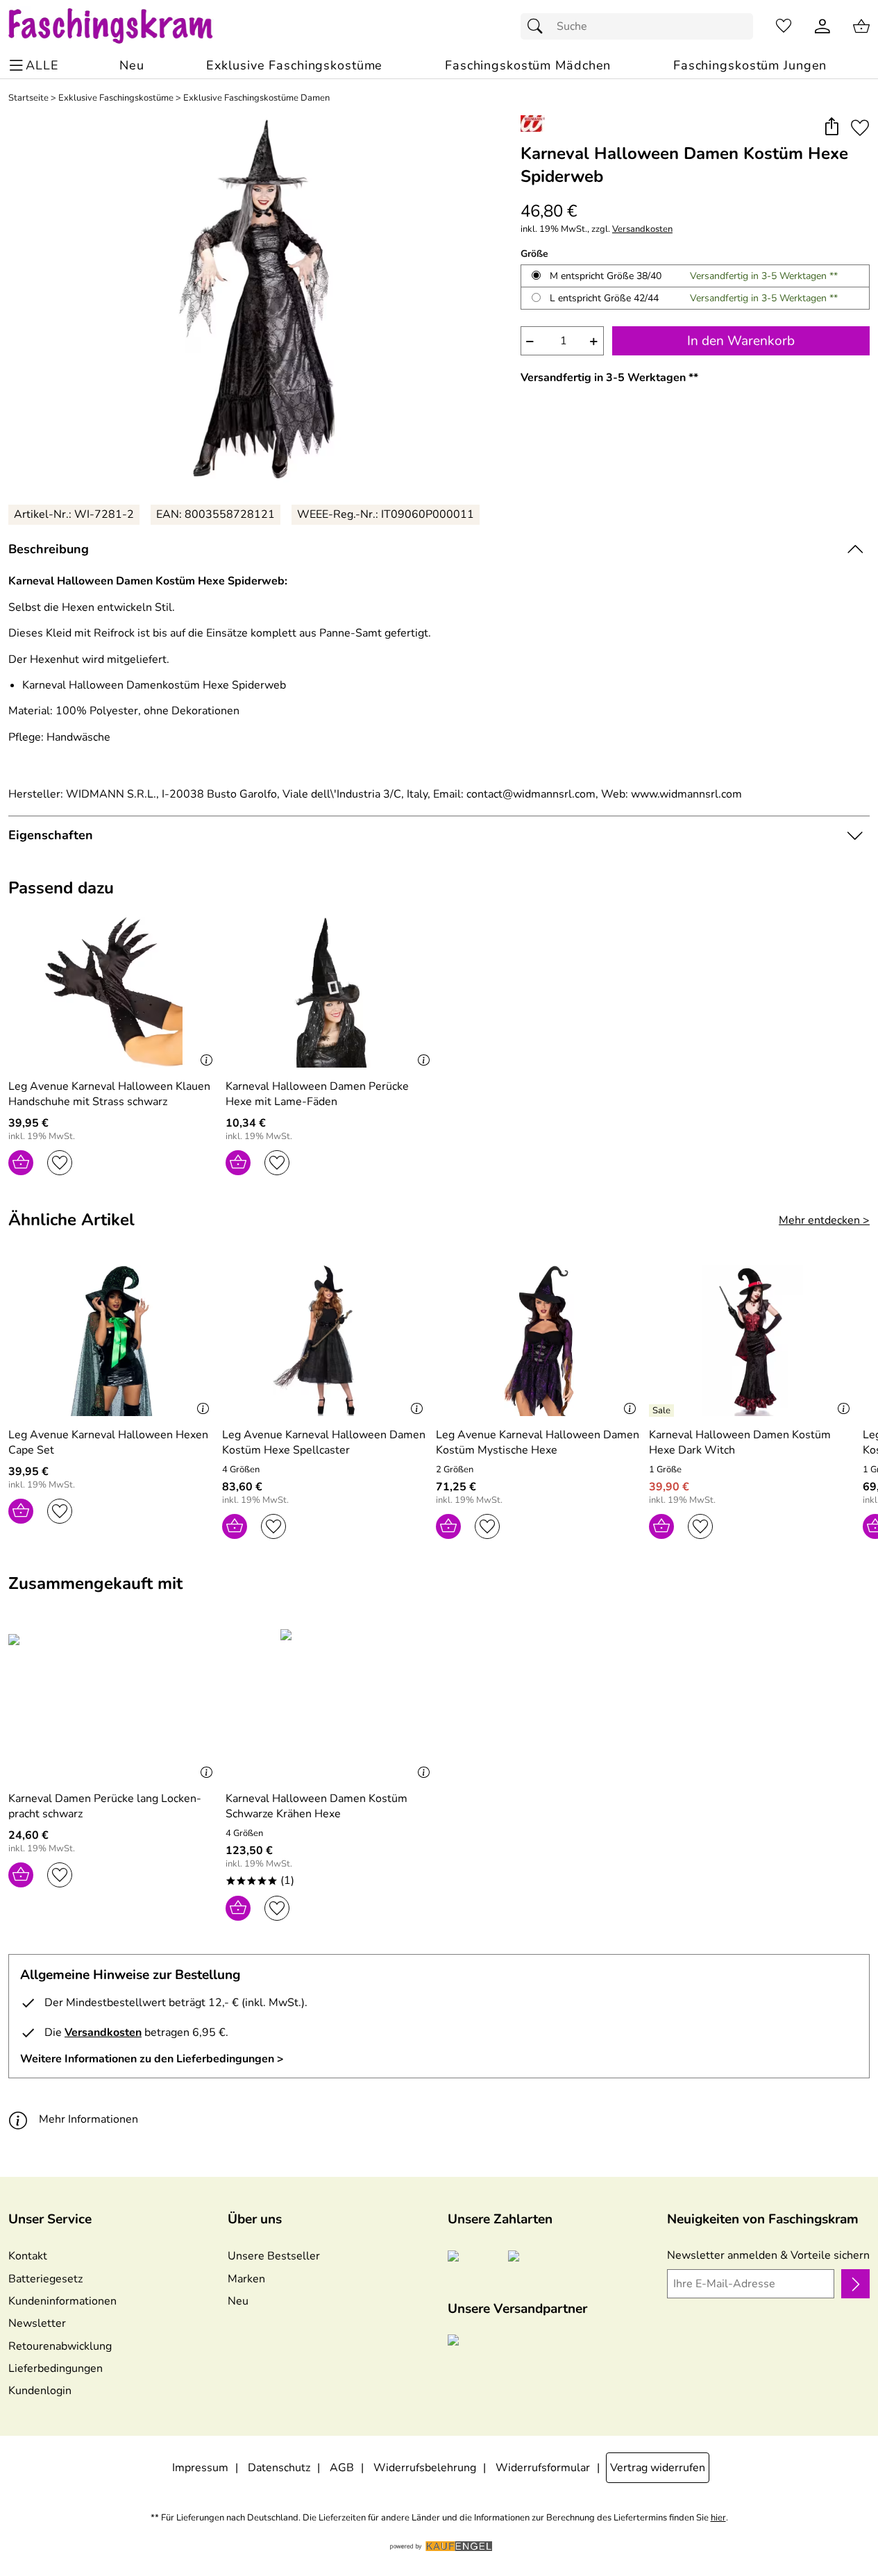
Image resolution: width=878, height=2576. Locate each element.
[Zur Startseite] (124, 26)
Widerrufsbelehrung (425, 2468)
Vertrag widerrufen (658, 2468)
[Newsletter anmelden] (855, 2284)
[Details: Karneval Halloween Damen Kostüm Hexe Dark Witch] (663, 1411)
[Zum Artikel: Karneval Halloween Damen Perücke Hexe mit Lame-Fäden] (331, 992)
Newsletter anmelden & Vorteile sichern (768, 2255)
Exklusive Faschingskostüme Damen (256, 98)
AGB (342, 2468)
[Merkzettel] (784, 26)
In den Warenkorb (741, 341)
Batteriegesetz (45, 2279)
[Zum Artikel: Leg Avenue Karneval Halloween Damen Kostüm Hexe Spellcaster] (326, 1341)
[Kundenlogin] (822, 26)
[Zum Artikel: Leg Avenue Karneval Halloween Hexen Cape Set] (112, 1341)
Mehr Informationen (88, 2119)
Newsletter (37, 2323)
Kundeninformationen (62, 2301)
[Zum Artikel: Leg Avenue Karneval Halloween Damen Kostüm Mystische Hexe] (539, 1341)
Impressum (200, 2468)
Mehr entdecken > (824, 1220)
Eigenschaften (51, 835)
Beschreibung (49, 549)
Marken (246, 2279)
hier (718, 2518)
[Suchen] (539, 26)
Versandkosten (642, 229)
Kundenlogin (40, 2391)
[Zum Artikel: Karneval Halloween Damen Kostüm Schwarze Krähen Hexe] (331, 1704)
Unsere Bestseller (274, 2256)
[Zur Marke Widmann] (533, 124)
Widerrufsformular (543, 2468)
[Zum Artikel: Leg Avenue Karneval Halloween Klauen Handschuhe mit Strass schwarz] (113, 992)
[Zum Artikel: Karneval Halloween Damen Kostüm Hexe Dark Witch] (752, 1341)
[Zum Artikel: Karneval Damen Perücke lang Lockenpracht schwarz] (113, 1704)
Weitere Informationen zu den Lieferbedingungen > (152, 2059)
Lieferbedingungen (56, 2368)
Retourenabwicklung (60, 2346)
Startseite (28, 98)
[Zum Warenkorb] (861, 26)
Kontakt (28, 2256)
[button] (831, 127)
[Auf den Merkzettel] (860, 127)
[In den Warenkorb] (21, 1163)
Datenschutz (279, 2468)
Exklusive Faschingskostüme (116, 98)
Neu (238, 2301)
